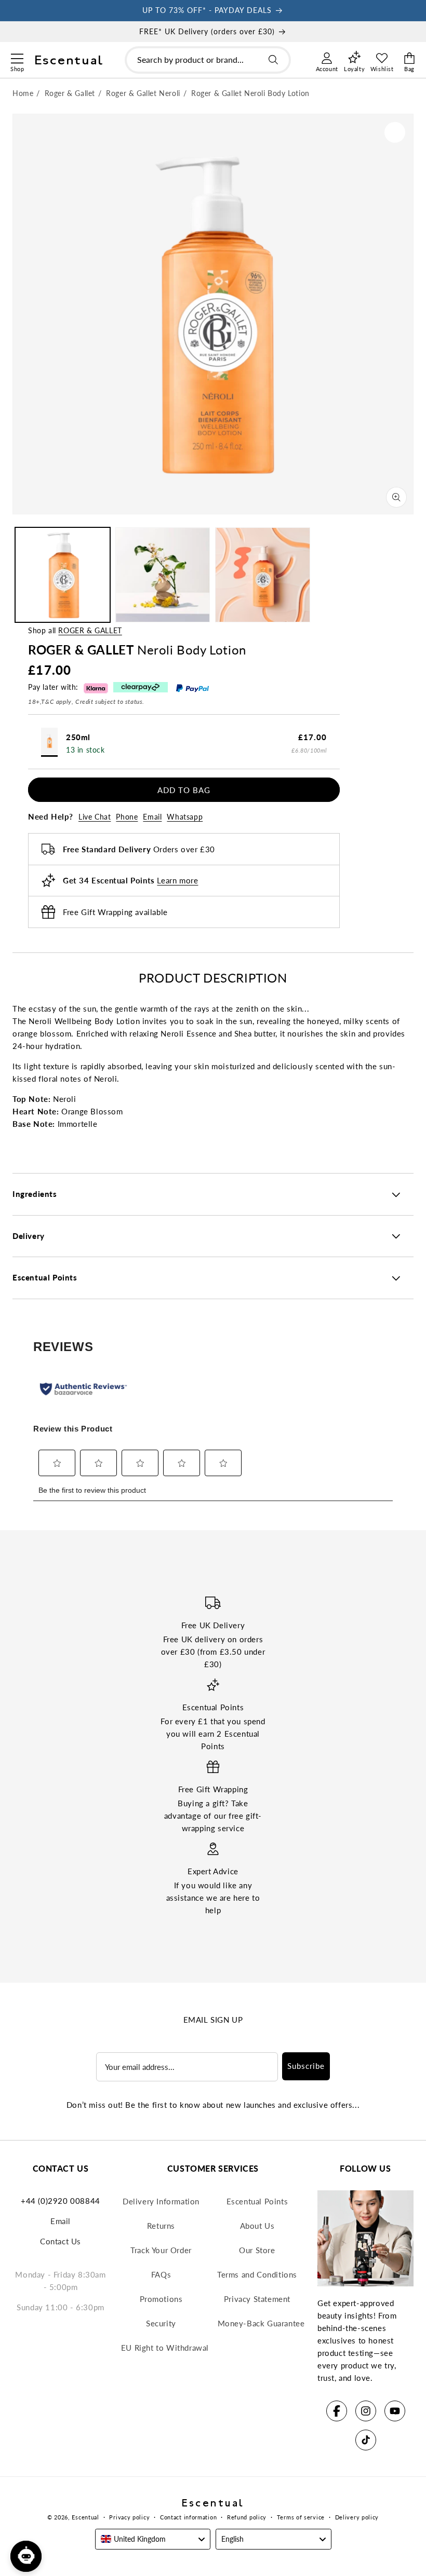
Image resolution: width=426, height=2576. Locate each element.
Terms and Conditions (257, 2274)
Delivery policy (357, 2517)
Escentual (85, 2517)
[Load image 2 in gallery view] (163, 575)
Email (152, 817)
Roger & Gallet (90, 630)
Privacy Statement (257, 2299)
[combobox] (208, 60)
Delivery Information (161, 2201)
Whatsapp (185, 817)
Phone (127, 817)
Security (161, 2323)
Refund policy (247, 2517)
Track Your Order (161, 2250)
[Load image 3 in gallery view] (263, 575)
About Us (257, 2226)
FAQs (161, 2274)
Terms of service (301, 2517)
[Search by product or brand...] (273, 60)
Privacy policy (129, 2517)
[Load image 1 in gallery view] (63, 575)
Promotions (161, 2299)
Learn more (177, 880)
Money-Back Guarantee (261, 2323)
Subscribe (306, 2066)
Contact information (188, 2517)
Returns (161, 2226)
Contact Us (61, 2241)
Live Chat (95, 817)
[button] (17, 57)
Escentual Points (257, 2201)
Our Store (257, 2250)
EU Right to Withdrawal (165, 2348)
